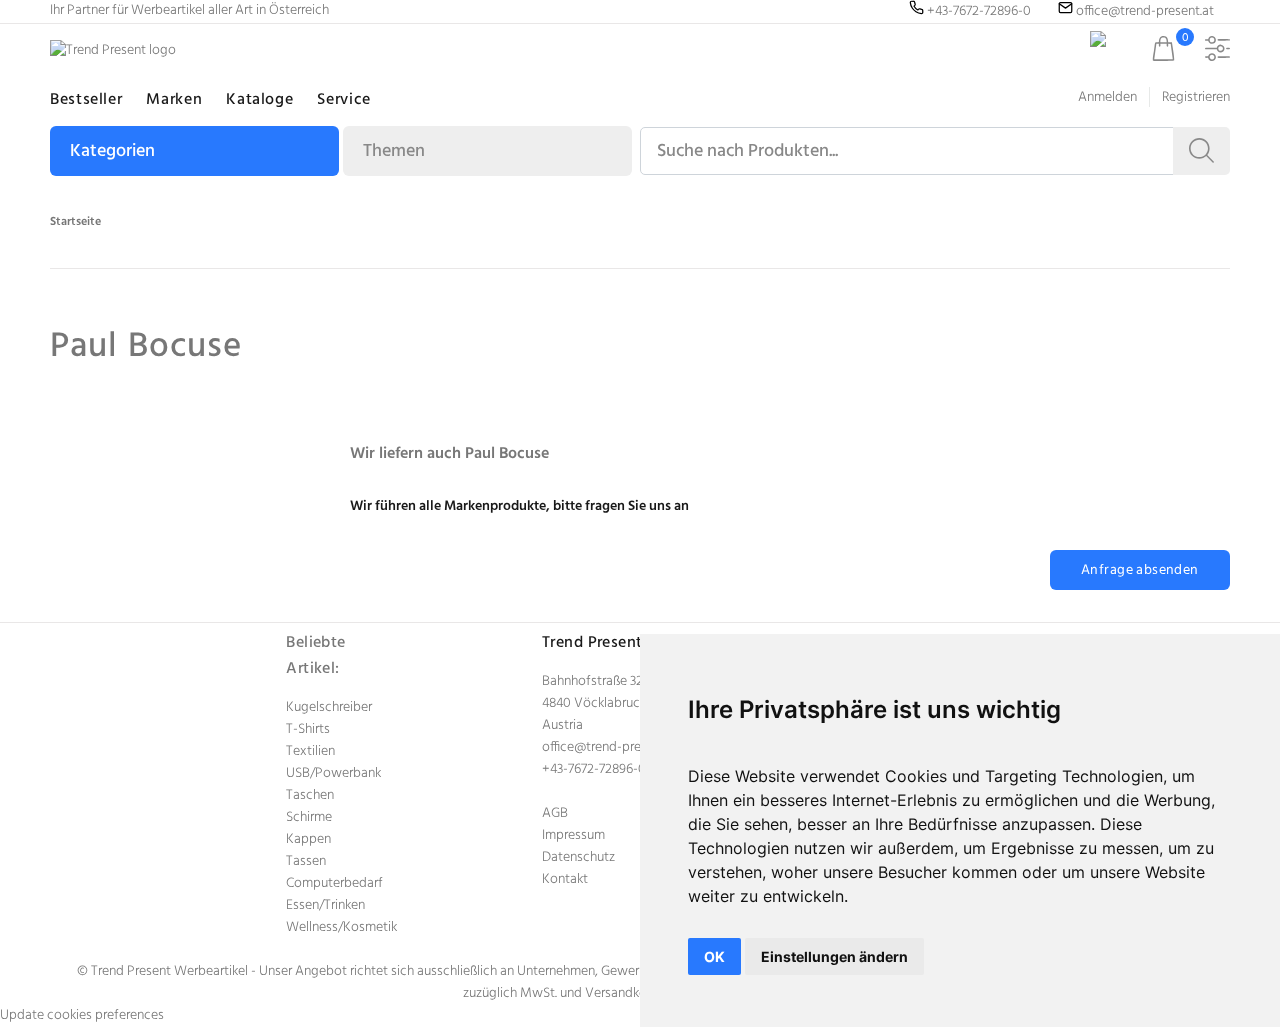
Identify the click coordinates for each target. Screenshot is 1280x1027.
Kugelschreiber (329, 707)
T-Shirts (308, 729)
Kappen (308, 839)
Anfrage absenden (1140, 570)
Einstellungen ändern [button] (834, 956)
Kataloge (259, 100)
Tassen (306, 861)
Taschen (310, 795)
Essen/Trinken (325, 905)
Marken (174, 100)
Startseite (75, 222)
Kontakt (565, 879)
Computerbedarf (334, 883)
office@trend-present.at (611, 747)
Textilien (310, 751)
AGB (555, 813)
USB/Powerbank (333, 773)
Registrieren (1196, 97)
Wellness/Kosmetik (341, 927)
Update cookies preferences (82, 1015)
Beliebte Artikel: (316, 656)
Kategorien (112, 151)
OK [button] (714, 956)
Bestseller (86, 100)
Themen (394, 151)
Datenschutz (578, 857)
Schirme (309, 817)
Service (343, 100)
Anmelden (1107, 97)
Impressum (573, 835)
